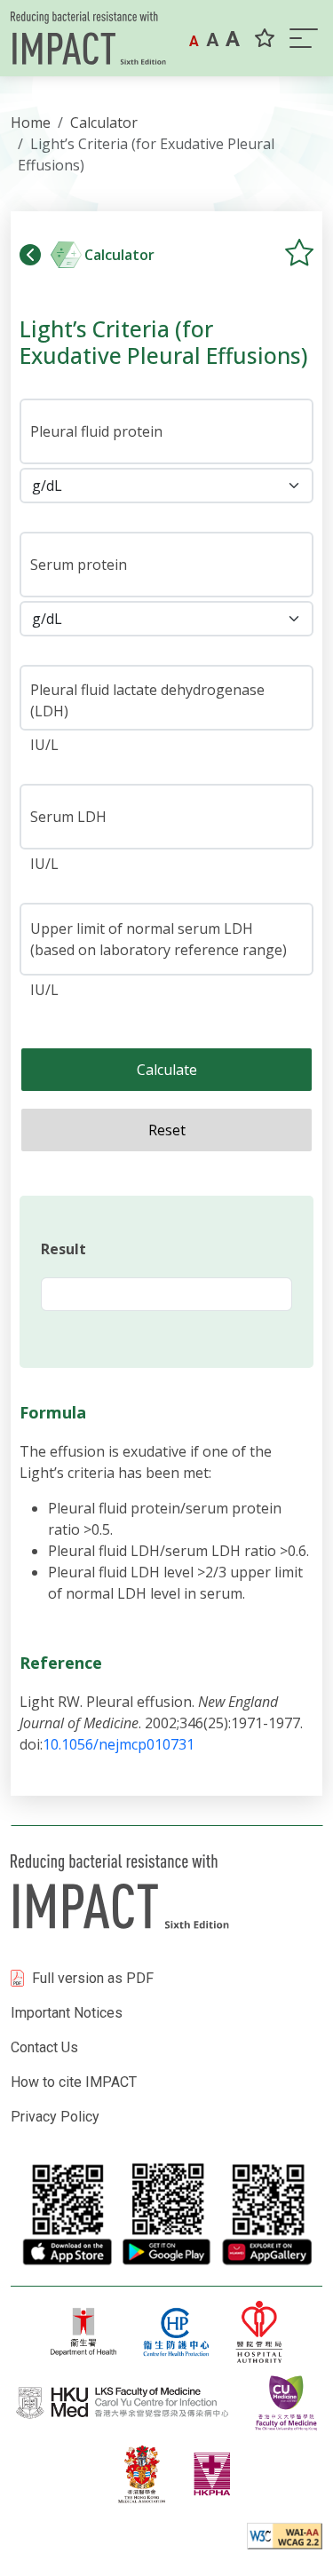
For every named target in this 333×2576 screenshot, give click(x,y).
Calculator (104, 122)
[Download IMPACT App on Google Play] (166, 2213)
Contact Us (44, 2047)
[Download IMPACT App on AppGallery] (266, 2213)
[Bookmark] (265, 39)
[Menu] (302, 38)
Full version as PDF (93, 1978)
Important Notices (67, 2013)
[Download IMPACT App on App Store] (66, 2213)
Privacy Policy (55, 2117)
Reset (167, 1130)
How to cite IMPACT (74, 2082)
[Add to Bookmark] (299, 252)
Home (31, 122)
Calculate (167, 1070)
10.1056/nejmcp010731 (119, 1744)
